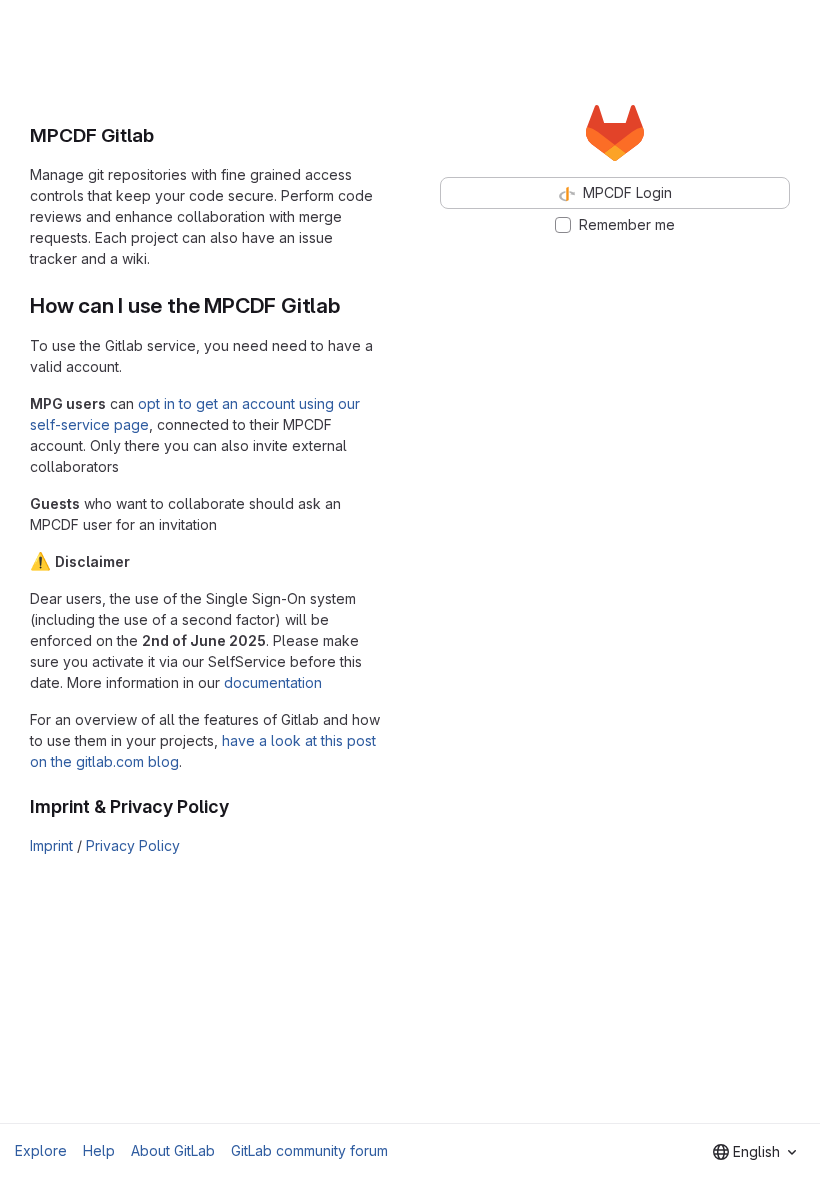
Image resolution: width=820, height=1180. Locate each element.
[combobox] (754, 1152)
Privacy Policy (133, 845)
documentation (273, 682)
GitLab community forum (309, 1150)
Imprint (51, 845)
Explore (41, 1150)
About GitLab (173, 1150)
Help (99, 1150)
